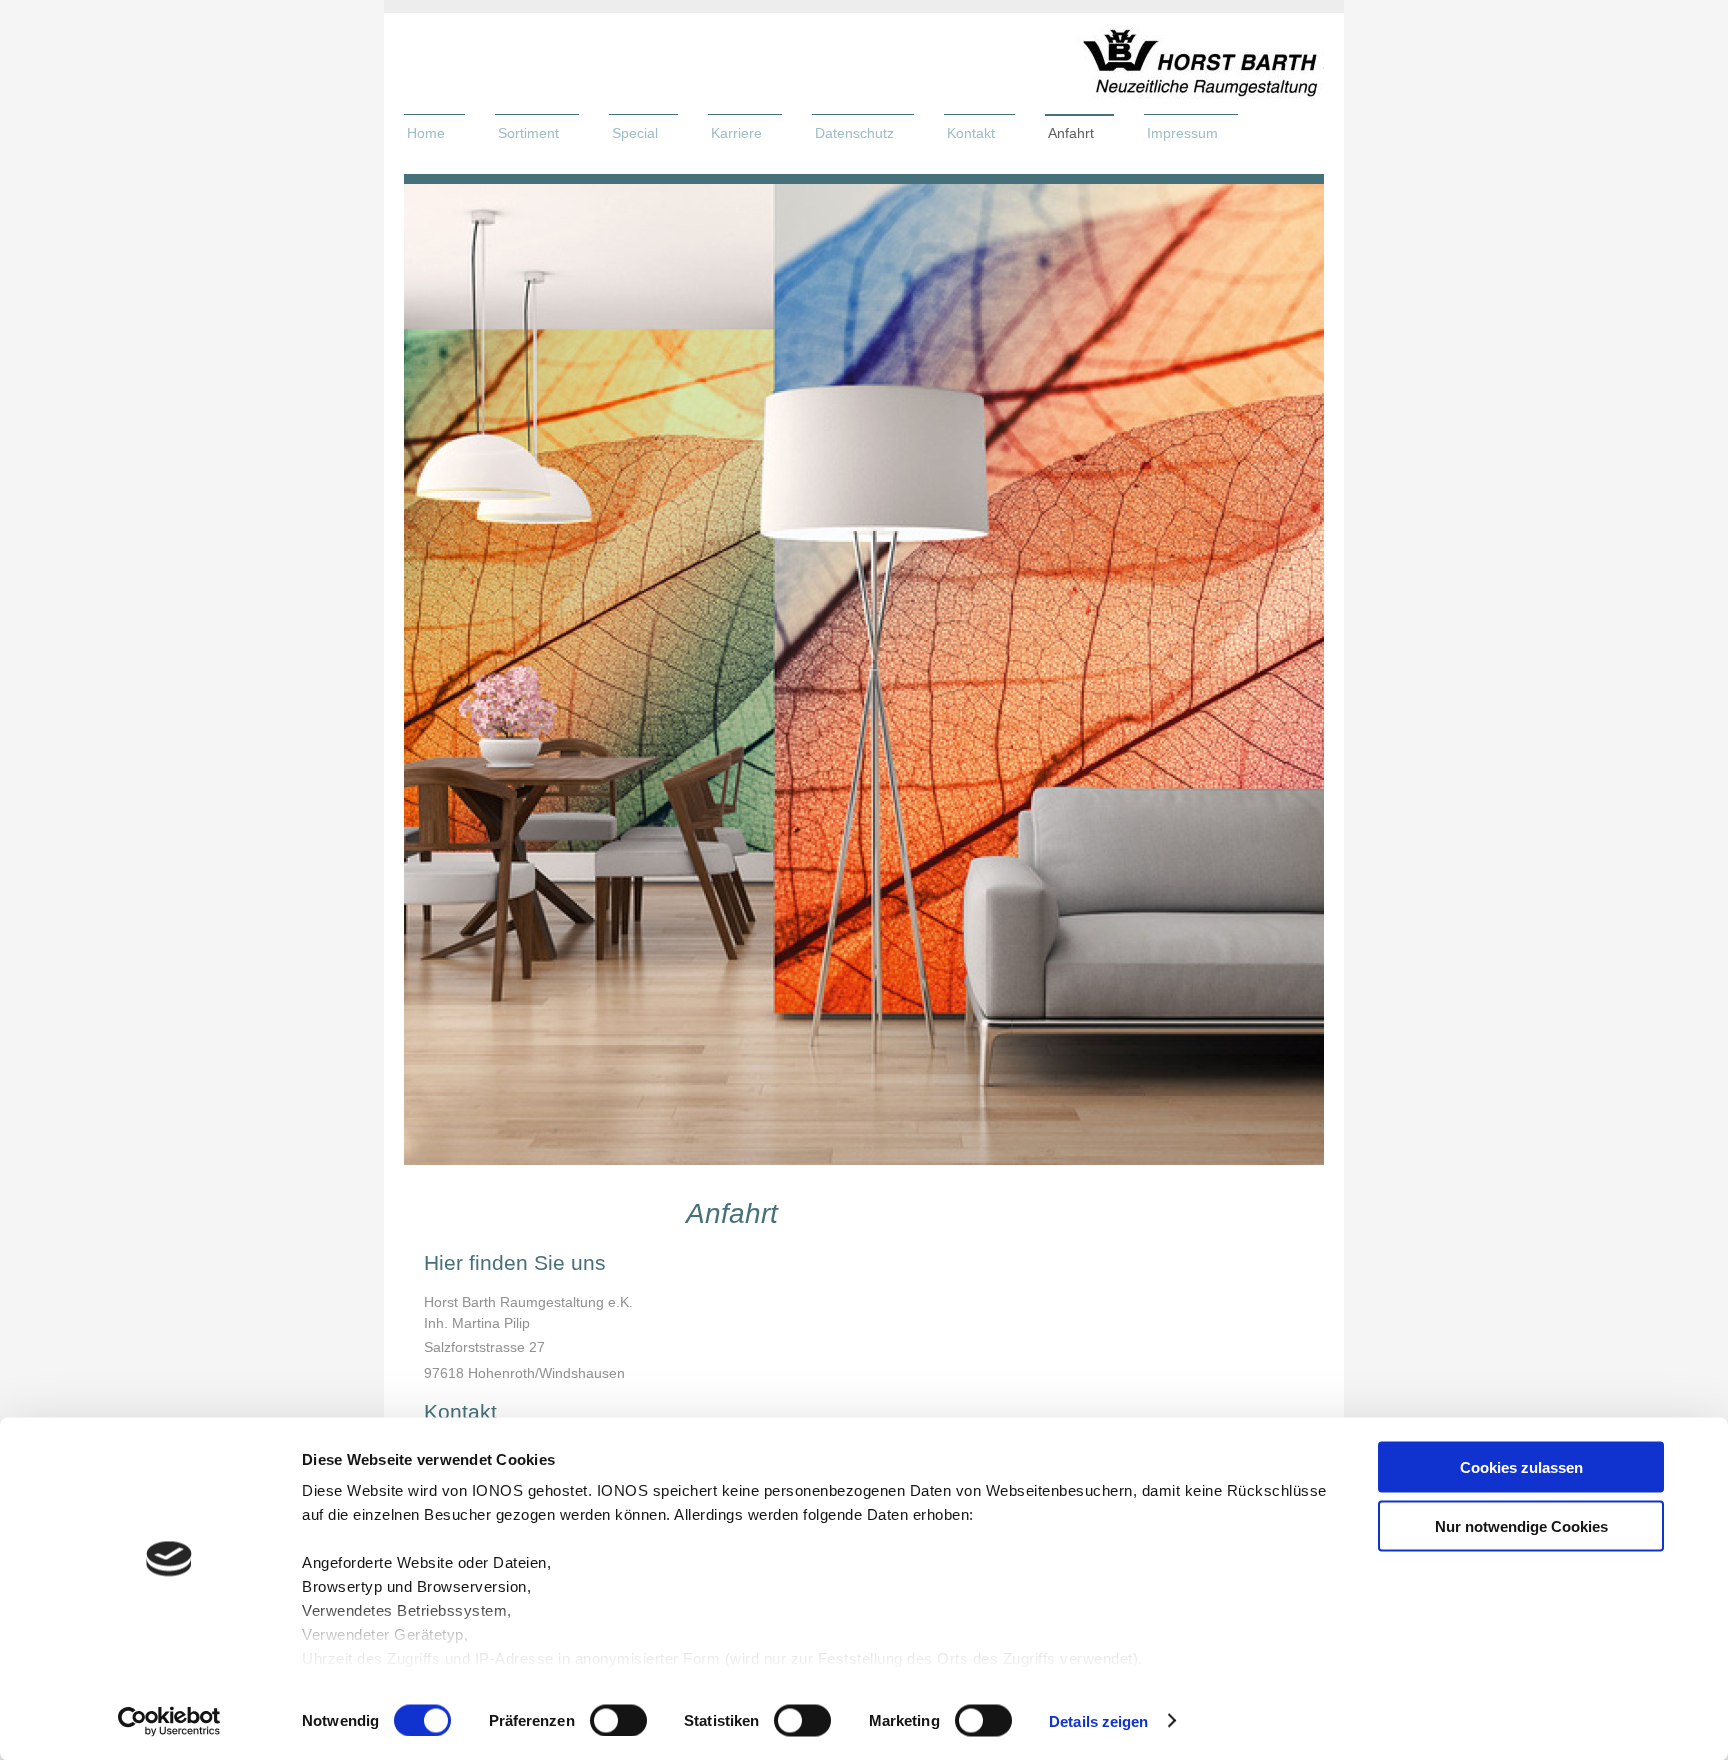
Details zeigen (1098, 1720)
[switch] (618, 1720)
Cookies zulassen (1521, 1467)
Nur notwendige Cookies (1521, 1525)
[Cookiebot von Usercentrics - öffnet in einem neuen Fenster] (169, 1721)
